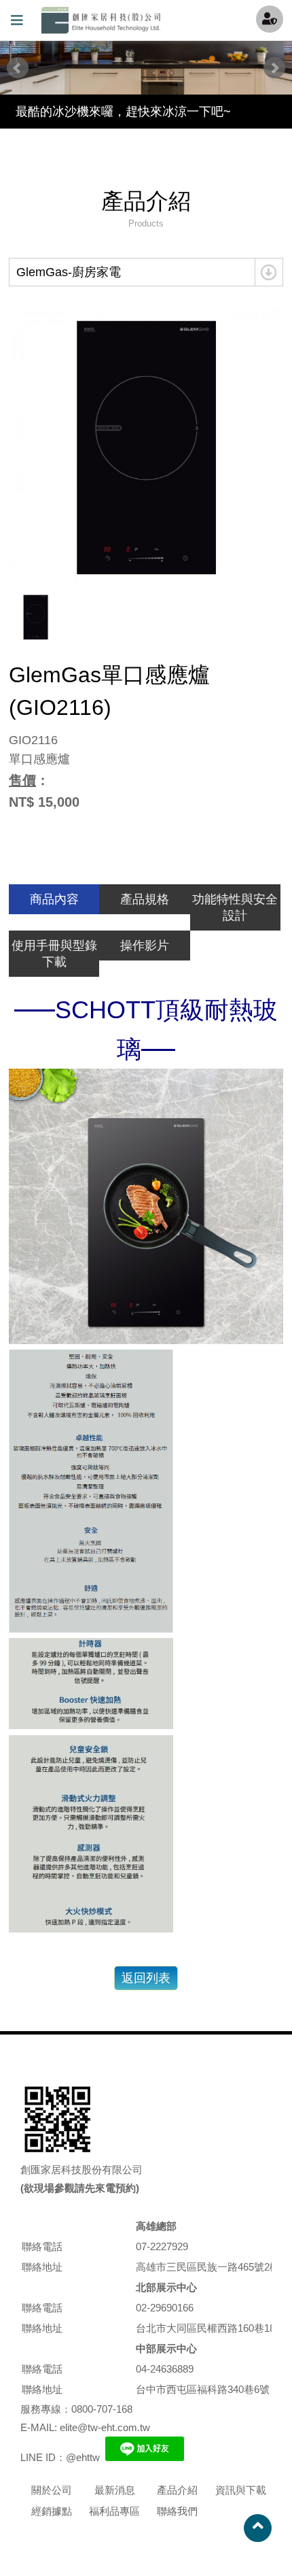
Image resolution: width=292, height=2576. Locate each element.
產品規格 (145, 899)
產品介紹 (177, 2490)
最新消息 (115, 2490)
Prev (18, 68)
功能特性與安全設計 (235, 907)
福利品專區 (114, 2511)
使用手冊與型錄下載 (54, 954)
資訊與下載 (241, 2490)
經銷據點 (52, 2511)
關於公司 (52, 2490)
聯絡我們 (177, 2511)
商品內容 (54, 899)
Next (274, 68)
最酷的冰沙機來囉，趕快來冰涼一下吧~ (123, 112)
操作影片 (145, 946)
